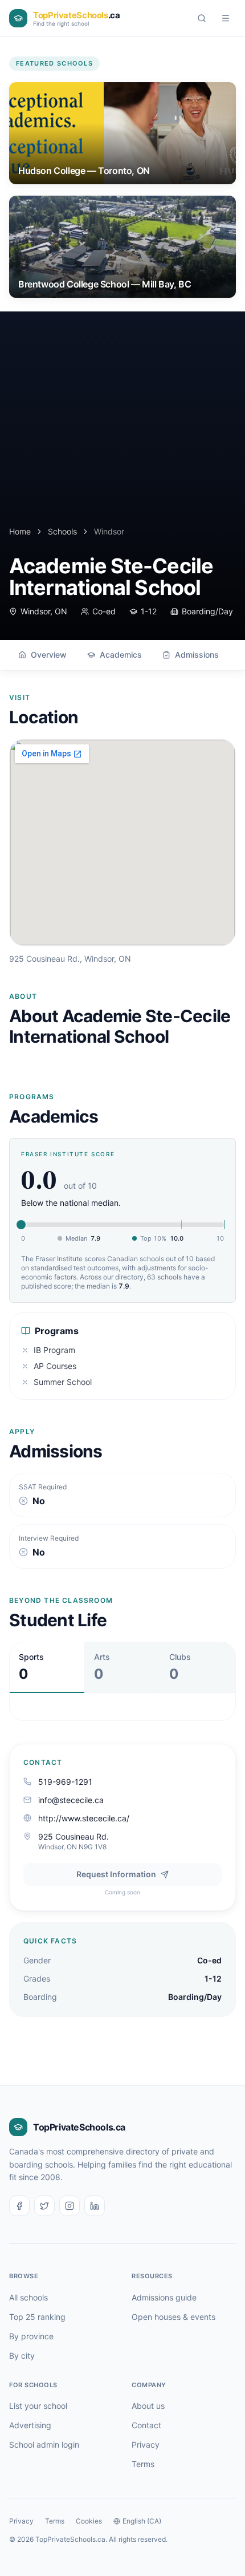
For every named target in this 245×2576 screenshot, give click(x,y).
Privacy (146, 2445)
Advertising (30, 2425)
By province (31, 2336)
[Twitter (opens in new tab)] (44, 2206)
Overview (49, 655)
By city (22, 2356)
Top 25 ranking (37, 2317)
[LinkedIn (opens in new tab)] (95, 2206)
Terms (143, 2464)
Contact (146, 2425)
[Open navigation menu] (226, 18)
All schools (28, 2297)
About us (148, 2406)
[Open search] (202, 18)
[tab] (47, 1667)
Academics (121, 655)
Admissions (197, 655)
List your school (38, 2406)
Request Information (116, 1874)
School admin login (44, 2445)
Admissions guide (164, 2297)
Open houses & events (173, 2317)
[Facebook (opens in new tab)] (19, 2206)
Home (20, 531)
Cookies (89, 2521)
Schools (62, 531)
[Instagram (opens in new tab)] (70, 2206)
